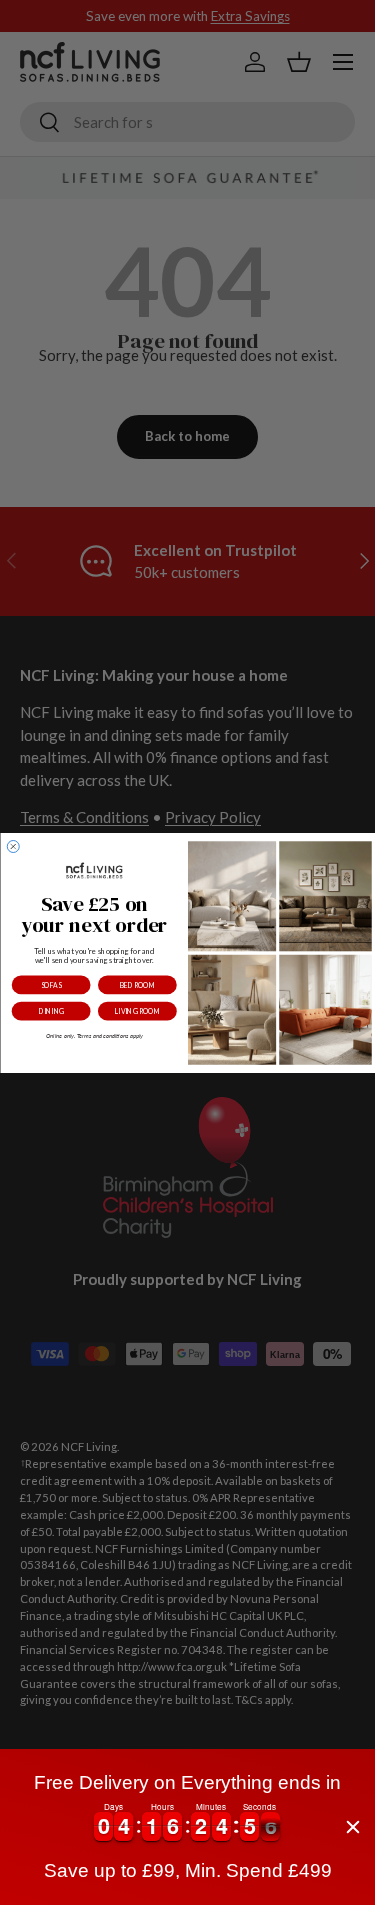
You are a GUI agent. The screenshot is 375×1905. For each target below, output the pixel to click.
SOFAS (51, 984)
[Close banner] (353, 1827)
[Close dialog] (13, 846)
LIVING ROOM (136, 1011)
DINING (50, 1011)
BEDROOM (136, 984)
